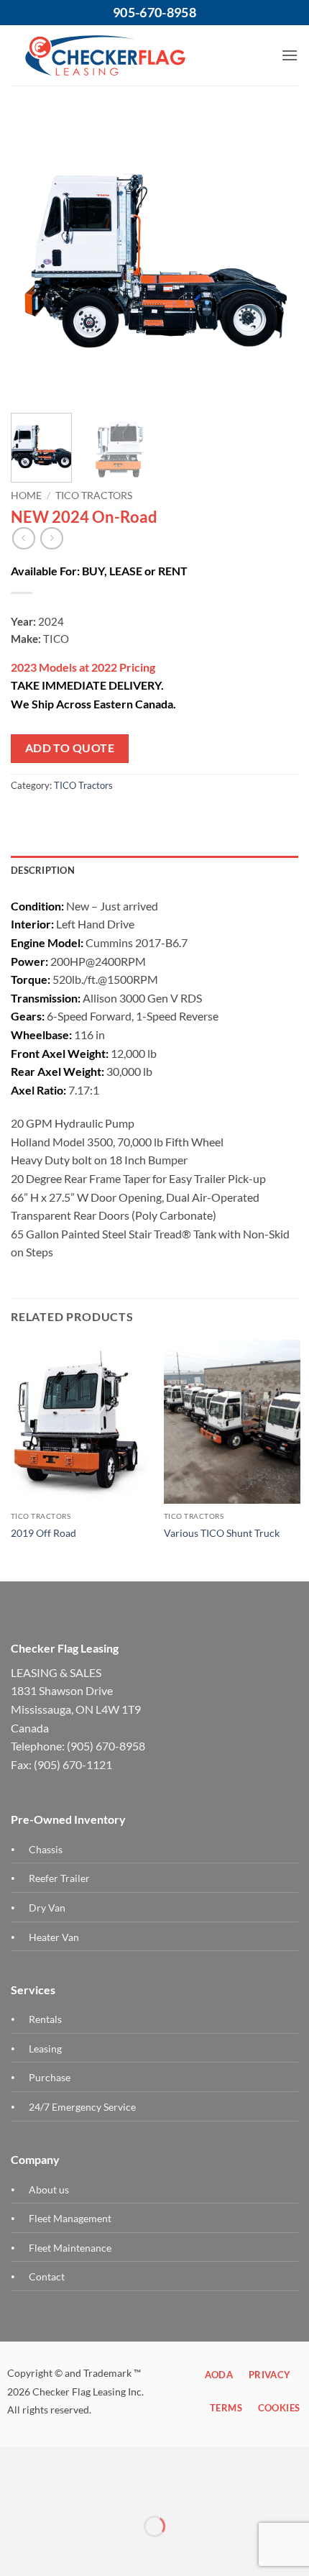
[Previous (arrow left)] (14, 2551)
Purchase (50, 2077)
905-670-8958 (154, 12)
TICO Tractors (94, 495)
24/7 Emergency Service (82, 2107)
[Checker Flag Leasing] (105, 55)
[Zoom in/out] (56, 2490)
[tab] (154, 870)
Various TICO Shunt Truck (222, 1533)
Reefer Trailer (59, 1878)
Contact (47, 2276)
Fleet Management (70, 2218)
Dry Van (47, 1908)
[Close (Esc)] (14, 2490)
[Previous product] (51, 538)
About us (49, 2189)
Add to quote (70, 748)
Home (26, 495)
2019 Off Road (43, 1533)
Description (43, 870)
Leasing (45, 2049)
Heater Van (54, 1937)
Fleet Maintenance (70, 2248)
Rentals (45, 2019)
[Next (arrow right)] (56, 2551)
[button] (290, 55)
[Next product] (23, 538)
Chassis (46, 1849)
